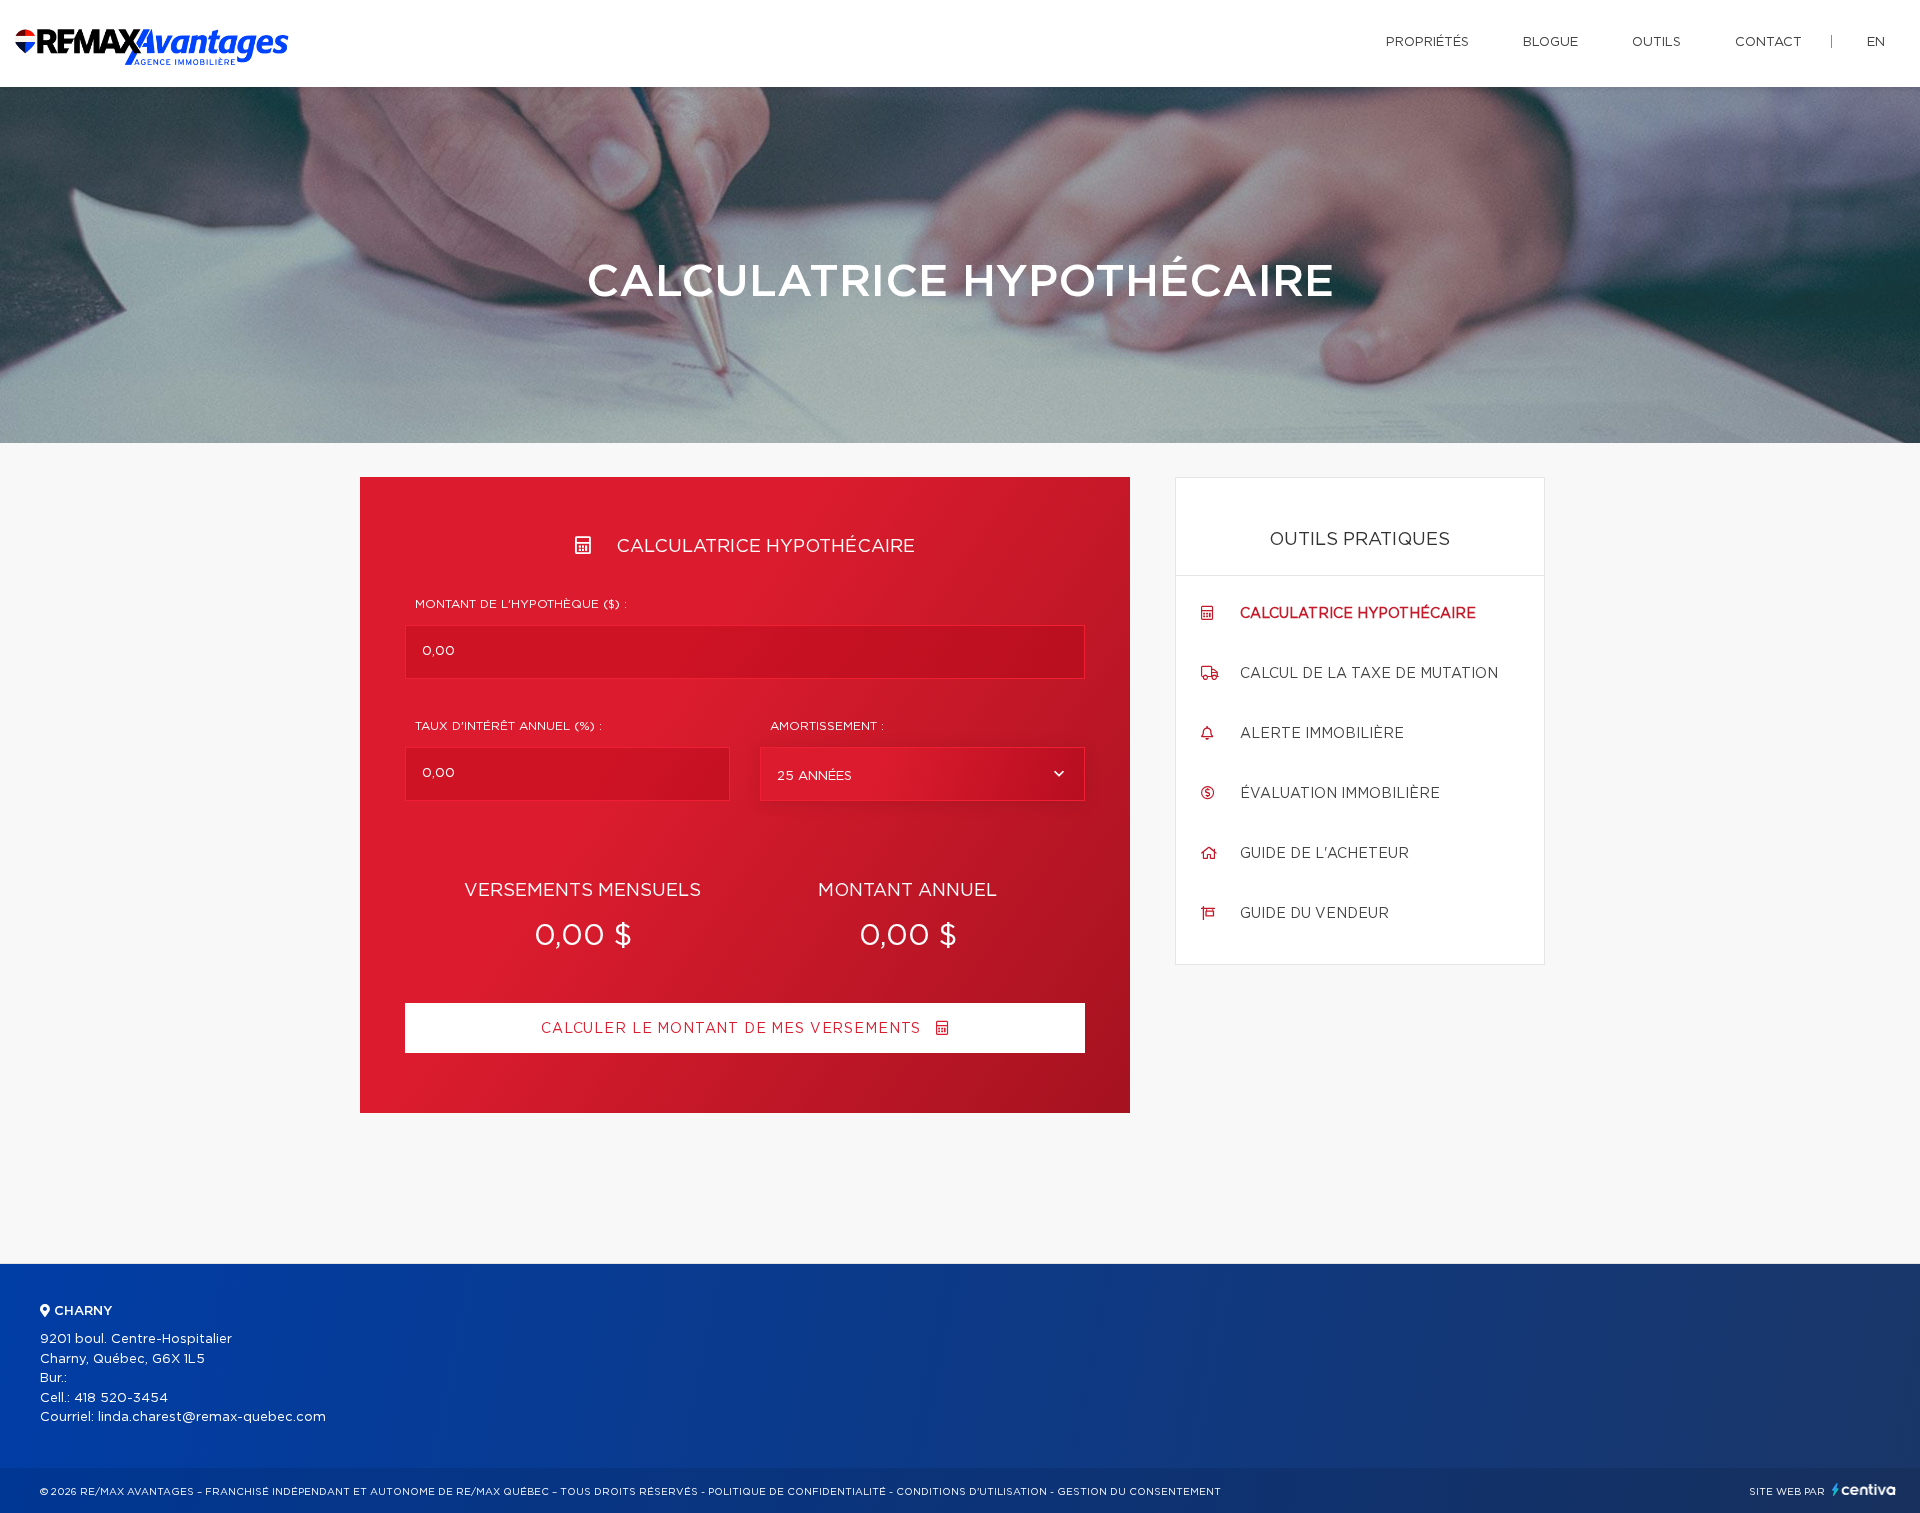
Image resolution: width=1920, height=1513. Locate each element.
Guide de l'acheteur (1324, 854)
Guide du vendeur (1314, 914)
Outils (1656, 42)
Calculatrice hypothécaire (1358, 614)
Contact (1768, 42)
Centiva (1864, 1489)
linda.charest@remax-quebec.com (212, 1417)
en (1876, 42)
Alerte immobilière (1322, 734)
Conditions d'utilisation (971, 1492)
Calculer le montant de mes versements (733, 1029)
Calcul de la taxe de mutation (1369, 674)
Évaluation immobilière (1340, 794)
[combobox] (922, 774)
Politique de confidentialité (797, 1492)
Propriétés (1427, 42)
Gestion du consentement (1139, 1492)
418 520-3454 (121, 1398)
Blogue (1550, 42)
